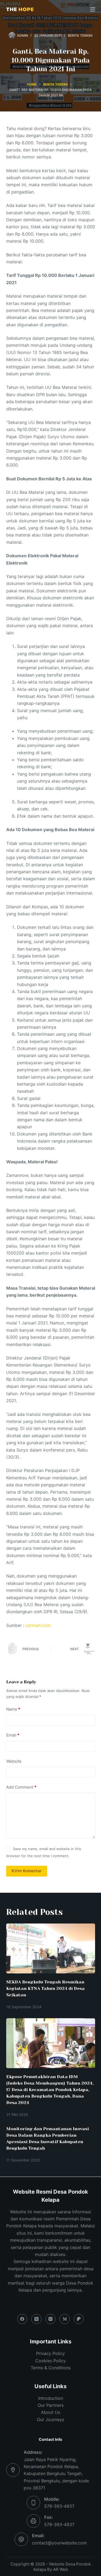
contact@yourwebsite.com (59, 2543)
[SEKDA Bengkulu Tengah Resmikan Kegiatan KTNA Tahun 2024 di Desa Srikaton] (51, 1949)
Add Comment (21, 1787)
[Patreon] (79, 2319)
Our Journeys (50, 2419)
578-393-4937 (59, 2506)
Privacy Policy (50, 2353)
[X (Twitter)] (36, 2319)
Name (13, 1709)
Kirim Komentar (27, 1871)
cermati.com (38, 1625)
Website (14, 1761)
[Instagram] (51, 2319)
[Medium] (65, 2319)
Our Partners (51, 2405)
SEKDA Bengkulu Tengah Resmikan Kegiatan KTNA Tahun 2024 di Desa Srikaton (45, 1988)
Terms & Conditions (51, 2368)
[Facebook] (22, 2319)
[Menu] (93, 9)
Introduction (51, 2398)
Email (13, 1735)
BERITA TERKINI (80, 35)
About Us (50, 2412)
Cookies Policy (50, 2361)
